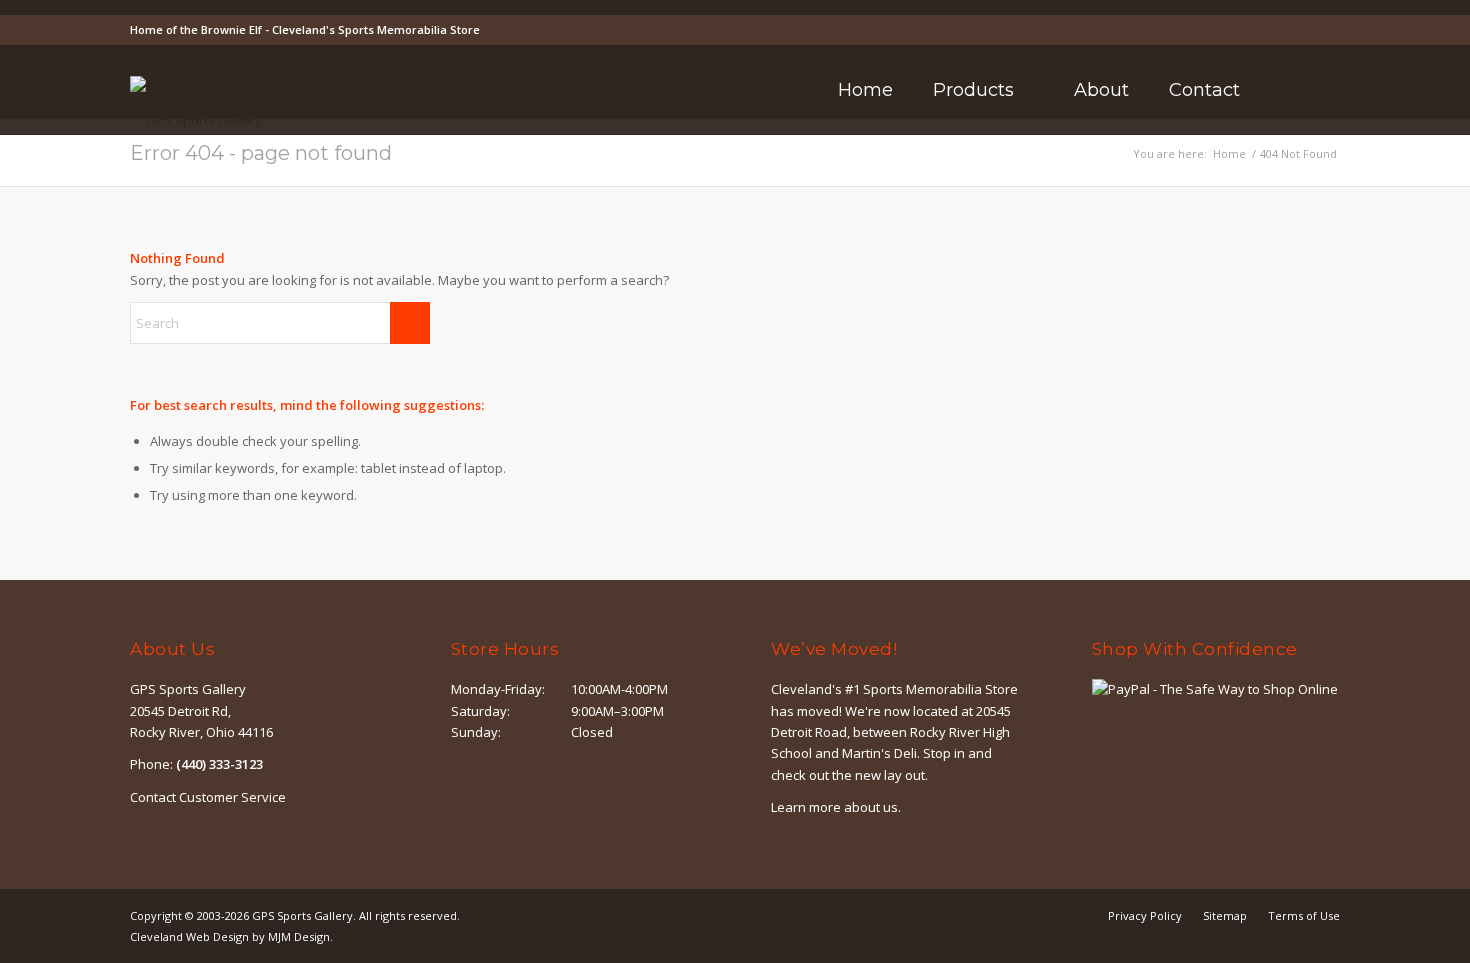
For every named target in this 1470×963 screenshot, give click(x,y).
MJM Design (299, 936)
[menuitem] (865, 90)
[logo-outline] (196, 120)
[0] (1334, 90)
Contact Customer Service (208, 797)
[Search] (1286, 90)
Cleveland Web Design (189, 936)
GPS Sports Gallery (302, 915)
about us (871, 807)
